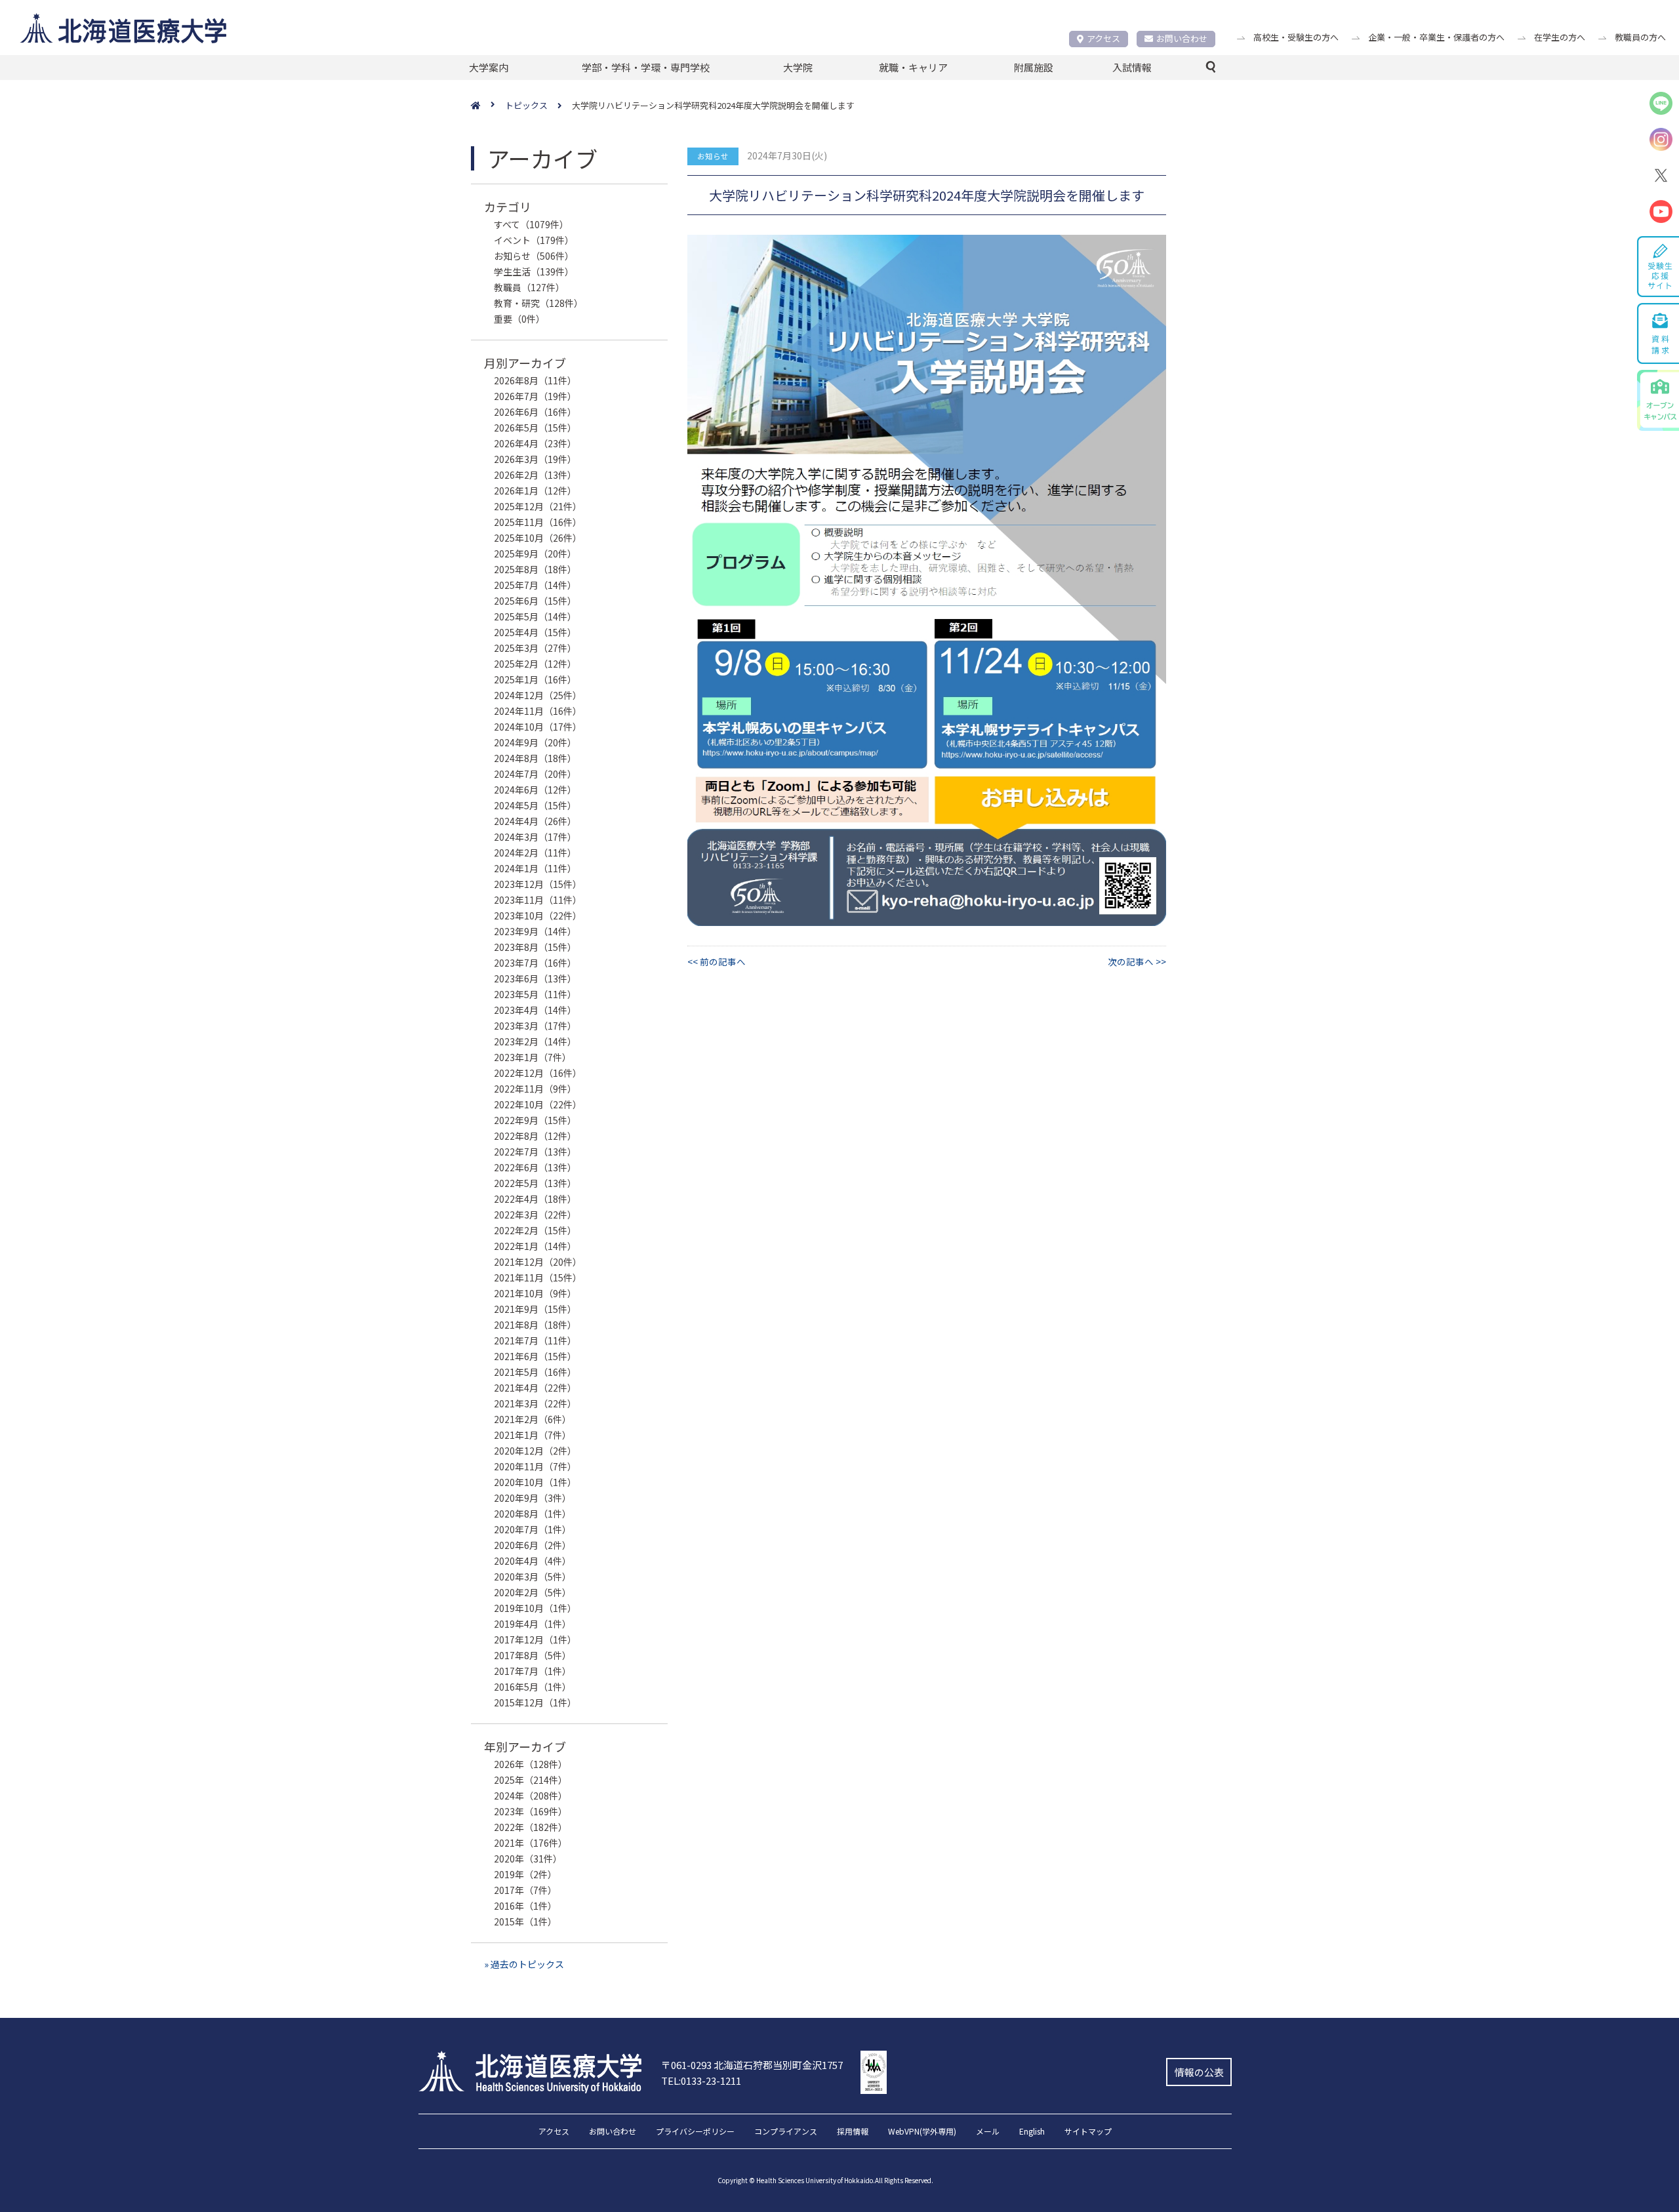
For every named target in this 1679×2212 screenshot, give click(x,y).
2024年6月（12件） (535, 790)
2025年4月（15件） (535, 632)
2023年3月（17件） (535, 1026)
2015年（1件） (525, 1921)
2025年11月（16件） (538, 522)
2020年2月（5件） (533, 1592)
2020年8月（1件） (533, 1514)
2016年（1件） (525, 1906)
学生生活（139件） (534, 271)
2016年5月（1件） (533, 1687)
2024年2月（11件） (535, 853)
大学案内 (489, 67)
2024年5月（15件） (535, 805)
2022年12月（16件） (538, 1073)
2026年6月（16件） (535, 412)
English (1032, 2132)
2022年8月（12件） (535, 1136)
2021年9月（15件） (535, 1309)
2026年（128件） (531, 1764)
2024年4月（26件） (535, 821)
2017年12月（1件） (535, 1639)
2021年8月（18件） (535, 1325)
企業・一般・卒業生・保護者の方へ (1436, 37)
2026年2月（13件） (535, 475)
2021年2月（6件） (533, 1419)
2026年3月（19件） (535, 459)
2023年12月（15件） (538, 884)
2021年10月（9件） (535, 1293)
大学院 (798, 67)
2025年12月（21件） (538, 506)
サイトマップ (1088, 2132)
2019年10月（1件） (535, 1608)
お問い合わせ (1182, 38)
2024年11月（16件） (538, 711)
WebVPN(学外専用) (922, 2132)
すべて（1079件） (531, 224)
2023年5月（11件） (535, 994)
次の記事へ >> (1137, 961)
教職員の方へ (1640, 37)
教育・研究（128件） (538, 303)
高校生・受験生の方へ (1296, 37)
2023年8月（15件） (535, 947)
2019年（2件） (525, 1874)
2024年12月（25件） (538, 695)
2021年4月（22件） (535, 1388)
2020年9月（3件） (533, 1498)
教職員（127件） (529, 287)
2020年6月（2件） (533, 1545)
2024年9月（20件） (535, 742)
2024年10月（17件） (538, 727)
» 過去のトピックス (524, 1964)
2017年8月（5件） (533, 1655)
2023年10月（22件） (538, 915)
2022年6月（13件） (535, 1167)
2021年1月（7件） (533, 1435)
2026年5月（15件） (535, 428)
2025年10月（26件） (538, 538)
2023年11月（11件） (538, 900)
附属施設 (1034, 67)
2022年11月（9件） (535, 1089)
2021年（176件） (531, 1843)
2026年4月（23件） (535, 443)
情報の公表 (1199, 2072)
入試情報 (1132, 67)
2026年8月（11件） (535, 380)
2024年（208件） (531, 1796)
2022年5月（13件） (535, 1183)
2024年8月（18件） (535, 758)
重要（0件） (519, 319)
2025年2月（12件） (535, 664)
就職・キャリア (913, 67)
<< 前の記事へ (717, 961)
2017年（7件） (525, 1890)
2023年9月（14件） (535, 931)
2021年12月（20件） (538, 1262)
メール (988, 2132)
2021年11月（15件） (538, 1277)
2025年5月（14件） (535, 616)
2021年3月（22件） (535, 1403)
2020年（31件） (528, 1859)
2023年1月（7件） (533, 1057)
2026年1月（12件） (535, 491)
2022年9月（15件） (535, 1120)
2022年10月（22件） (538, 1104)
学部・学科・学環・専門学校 (646, 67)
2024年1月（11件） (535, 868)
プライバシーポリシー (695, 2132)
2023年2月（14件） (535, 1041)
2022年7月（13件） (535, 1152)
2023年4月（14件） (535, 1010)
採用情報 (853, 2132)
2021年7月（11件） (535, 1340)
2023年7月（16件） (535, 963)
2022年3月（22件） (535, 1215)
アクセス (1103, 38)
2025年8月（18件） (535, 569)
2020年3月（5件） (533, 1577)
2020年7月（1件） (533, 1529)
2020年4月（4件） (533, 1561)
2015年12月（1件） (535, 1702)
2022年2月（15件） (535, 1230)
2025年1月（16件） (535, 679)
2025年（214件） (531, 1780)
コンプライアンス (786, 2132)
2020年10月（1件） (535, 1482)
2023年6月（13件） (535, 978)
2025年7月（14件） (535, 585)
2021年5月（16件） (535, 1372)
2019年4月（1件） (533, 1624)
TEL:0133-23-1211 (701, 2081)
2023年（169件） (531, 1811)
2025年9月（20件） (535, 553)
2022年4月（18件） (535, 1199)
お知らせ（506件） (534, 256)
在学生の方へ (1560, 37)
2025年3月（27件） (535, 648)
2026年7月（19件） (535, 396)
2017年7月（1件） (533, 1671)
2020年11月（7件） (535, 1466)
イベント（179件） (534, 240)
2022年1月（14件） (535, 1246)
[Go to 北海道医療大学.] (488, 106)
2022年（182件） (531, 1827)
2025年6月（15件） (535, 601)
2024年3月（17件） (535, 837)
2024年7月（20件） (535, 774)
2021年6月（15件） (535, 1356)
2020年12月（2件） (535, 1451)
